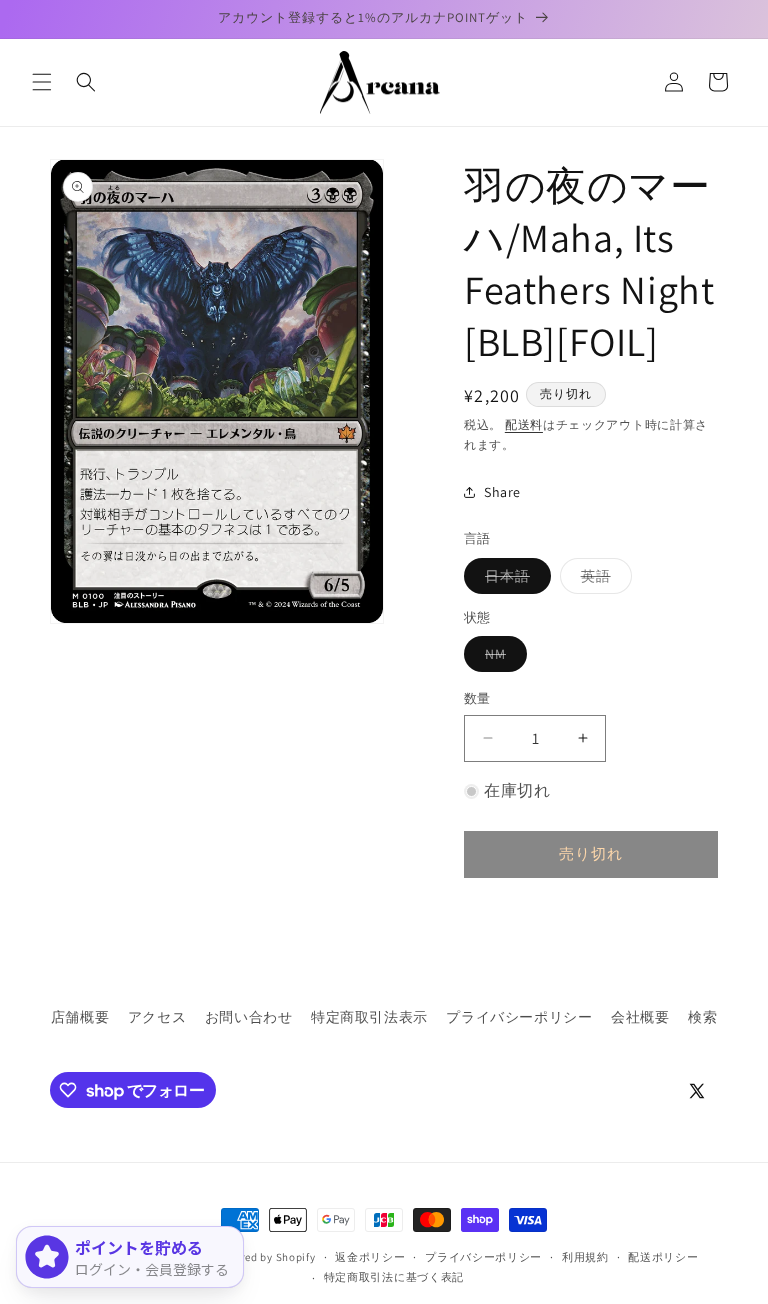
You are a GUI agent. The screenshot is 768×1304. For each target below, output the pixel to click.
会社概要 (640, 1017)
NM (502, 658)
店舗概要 (80, 1017)
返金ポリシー (370, 1257)
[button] (42, 82)
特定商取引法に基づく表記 (394, 1277)
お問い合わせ (249, 1017)
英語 (603, 580)
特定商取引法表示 (369, 1017)
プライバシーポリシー (519, 1017)
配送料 (524, 424)
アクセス (157, 1017)
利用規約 (585, 1257)
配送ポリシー (663, 1257)
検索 (702, 1017)
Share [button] (502, 492)
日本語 (514, 580)
